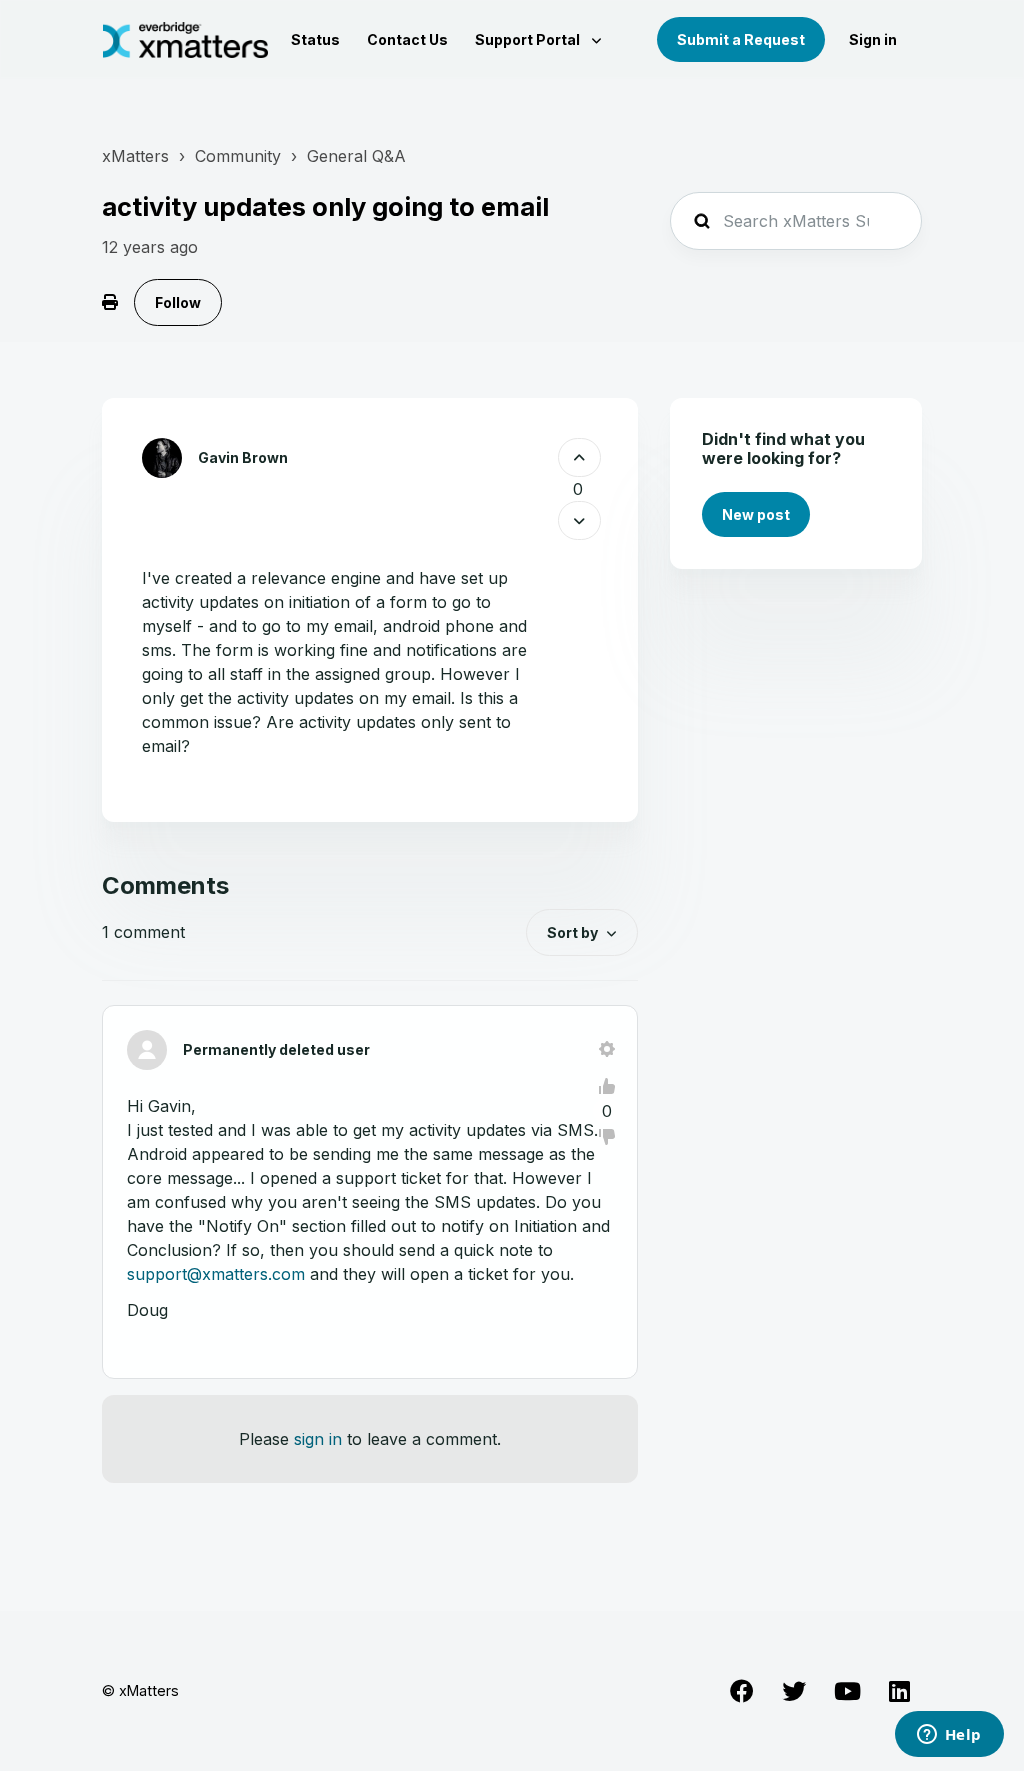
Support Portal (529, 39)
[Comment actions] (607, 1049)
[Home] (185, 40)
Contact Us (407, 39)
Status (315, 39)
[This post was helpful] (579, 457)
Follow (178, 302)
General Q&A (356, 156)
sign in (318, 1439)
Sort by (572, 932)
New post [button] (756, 514)
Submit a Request (741, 39)
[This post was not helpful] (579, 520)
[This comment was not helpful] (607, 1137)
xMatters (135, 156)
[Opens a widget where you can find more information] (949, 1736)
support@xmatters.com (216, 1274)
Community (238, 156)
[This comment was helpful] (607, 1086)
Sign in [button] (873, 39)
